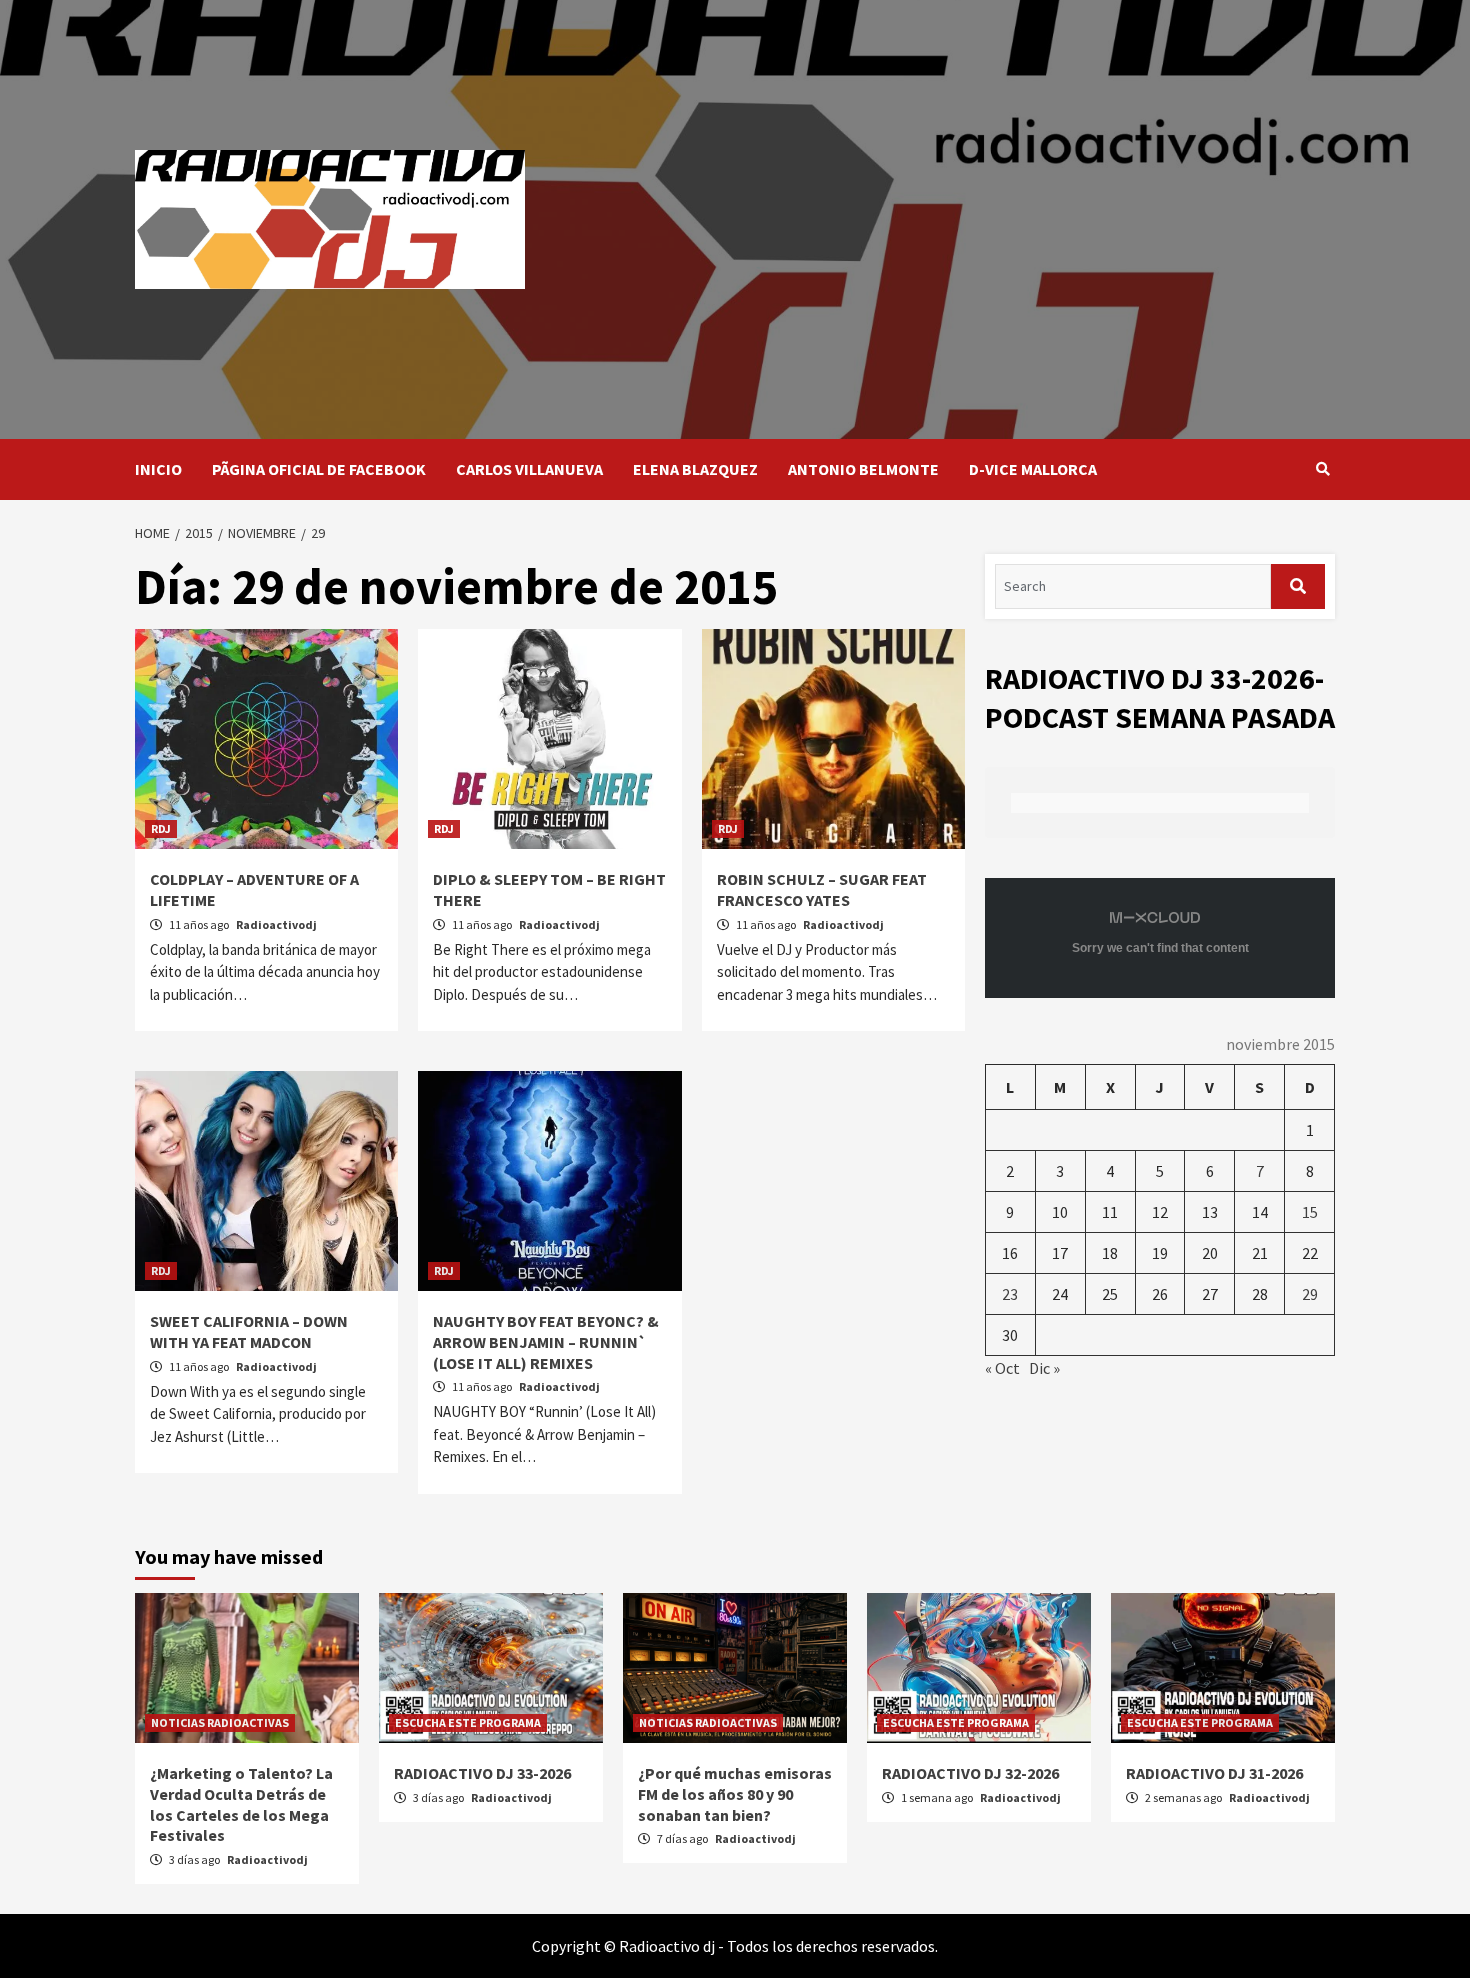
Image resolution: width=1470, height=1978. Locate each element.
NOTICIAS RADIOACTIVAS (220, 1722)
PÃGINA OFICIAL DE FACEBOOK (319, 469)
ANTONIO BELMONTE (863, 469)
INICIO (158, 469)
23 (1010, 1294)
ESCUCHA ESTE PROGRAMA (468, 1722)
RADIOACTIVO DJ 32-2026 (970, 1773)
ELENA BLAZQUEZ (695, 469)
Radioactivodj (276, 924)
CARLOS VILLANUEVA (529, 469)
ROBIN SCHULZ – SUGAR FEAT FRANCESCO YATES (822, 889)
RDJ (161, 828)
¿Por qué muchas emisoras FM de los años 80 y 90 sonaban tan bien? (735, 1794)
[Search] (1322, 469)
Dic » (1044, 1368)
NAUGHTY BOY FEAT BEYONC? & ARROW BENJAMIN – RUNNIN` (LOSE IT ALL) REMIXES (546, 1342)
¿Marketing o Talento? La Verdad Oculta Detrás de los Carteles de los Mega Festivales (241, 1804)
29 (1310, 1294)
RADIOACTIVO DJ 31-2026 (1214, 1773)
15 (1310, 1212)
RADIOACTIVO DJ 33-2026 (482, 1773)
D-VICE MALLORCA (1033, 469)
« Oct (1002, 1368)
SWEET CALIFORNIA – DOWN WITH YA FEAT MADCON (249, 1331)
